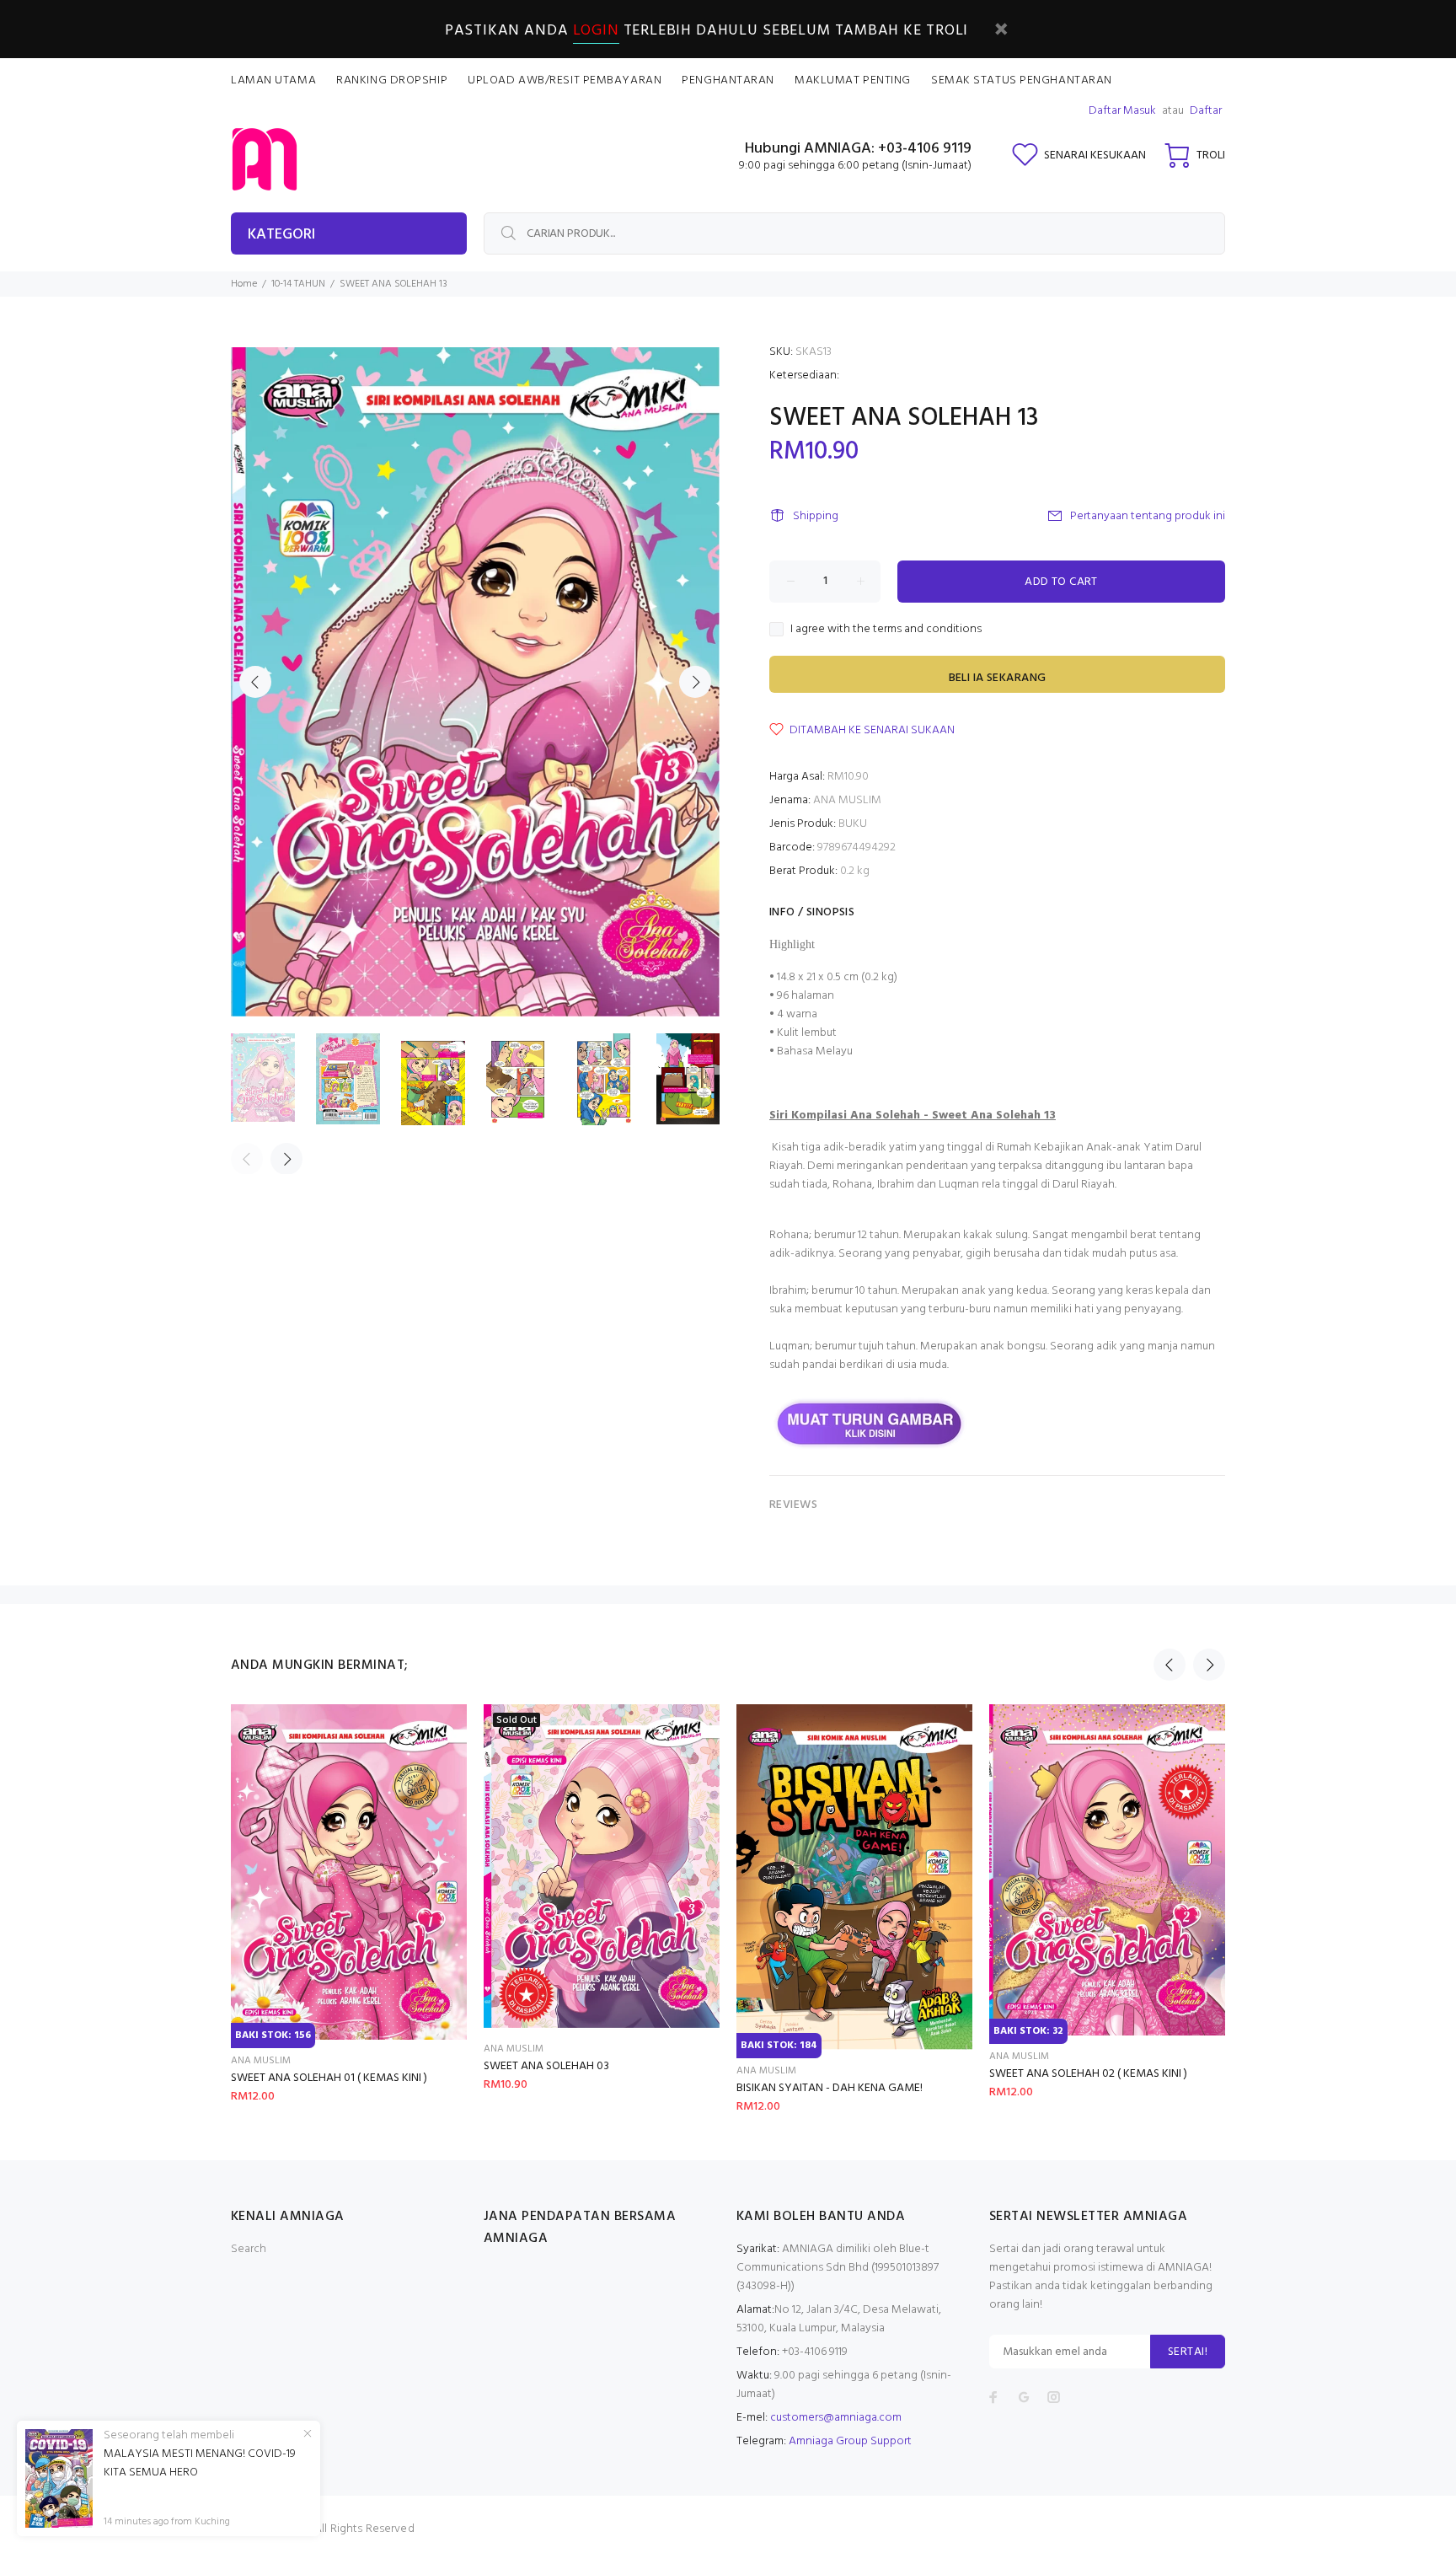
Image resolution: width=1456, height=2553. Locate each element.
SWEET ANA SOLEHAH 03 (546, 2066)
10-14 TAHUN (298, 284)
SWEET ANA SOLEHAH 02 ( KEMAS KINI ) (1088, 2074)
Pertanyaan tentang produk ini (1148, 516)
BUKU (853, 824)
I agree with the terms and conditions (886, 630)
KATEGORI (281, 235)
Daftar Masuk (1122, 111)
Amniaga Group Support (850, 2441)
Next (695, 682)
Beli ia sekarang (998, 678)
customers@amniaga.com (836, 2418)
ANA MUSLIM (847, 800)
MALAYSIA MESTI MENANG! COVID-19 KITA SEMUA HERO (200, 2464)
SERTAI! (1188, 2352)
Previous (255, 682)
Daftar (1206, 111)
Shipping (816, 516)
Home (244, 284)
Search (249, 2249)
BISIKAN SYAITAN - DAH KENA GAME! (830, 2088)
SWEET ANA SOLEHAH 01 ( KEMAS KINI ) (329, 2078)
